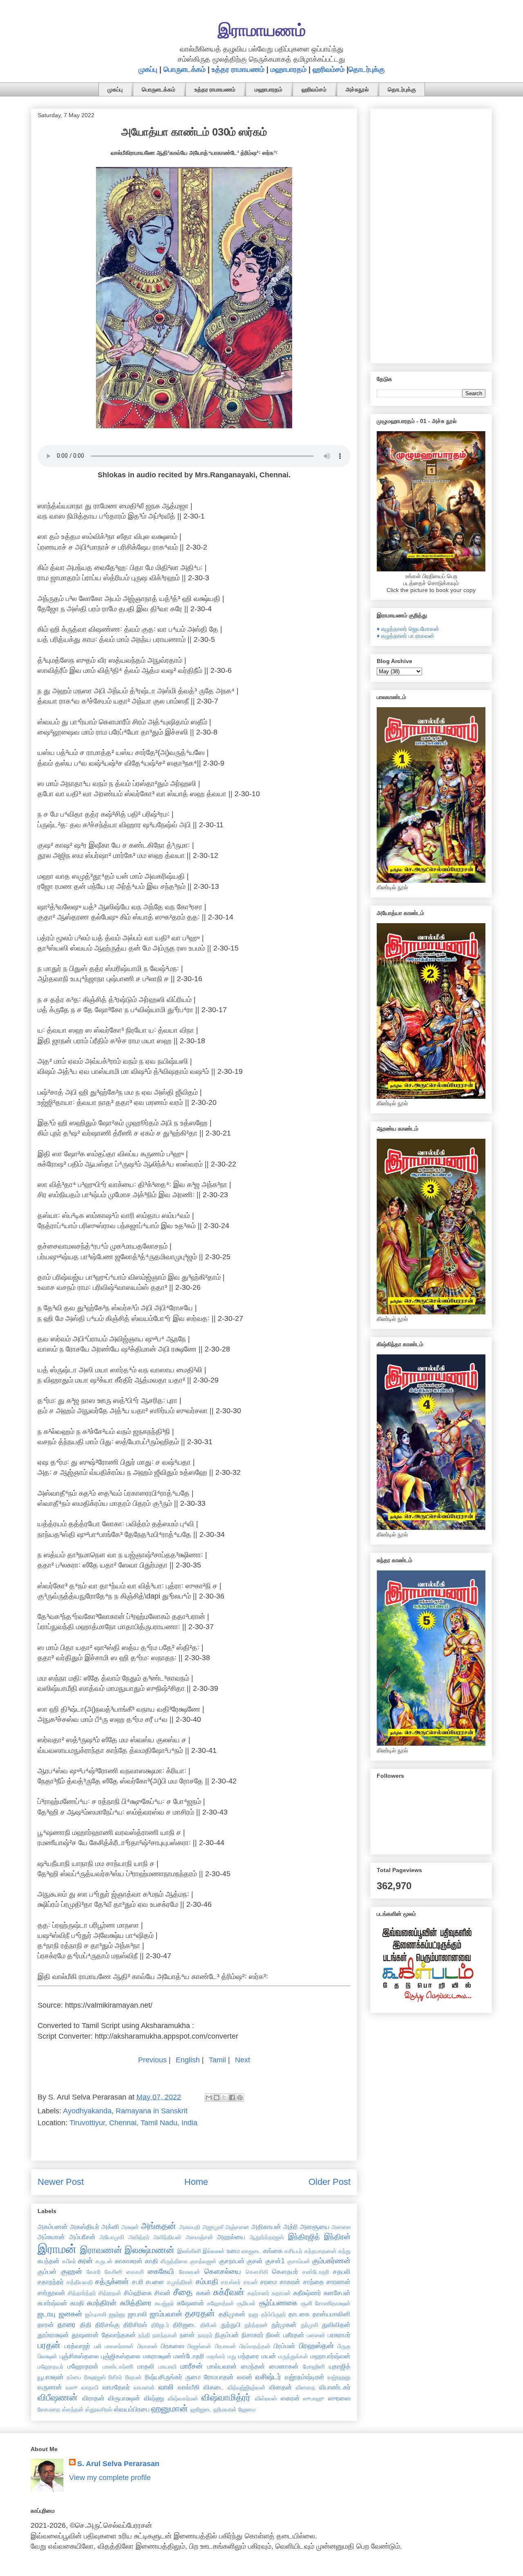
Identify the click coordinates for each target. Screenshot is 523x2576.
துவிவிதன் (336, 2324)
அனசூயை (315, 2226)
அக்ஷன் (130, 2227)
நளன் (187, 2335)
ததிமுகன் (232, 2314)
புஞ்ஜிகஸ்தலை (121, 2356)
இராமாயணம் (262, 30)
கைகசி (135, 2272)
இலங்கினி (189, 2251)
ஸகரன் (290, 2398)
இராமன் (57, 2249)
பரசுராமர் (339, 2335)
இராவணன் (101, 2250)
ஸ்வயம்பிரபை (132, 2409)
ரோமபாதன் (219, 2377)
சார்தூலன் (51, 2293)
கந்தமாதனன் (321, 2251)
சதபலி (342, 2271)
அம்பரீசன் (82, 2237)
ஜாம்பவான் (166, 2314)
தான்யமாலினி (332, 2314)
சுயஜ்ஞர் (164, 2303)
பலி (98, 2346)
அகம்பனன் (53, 2226)
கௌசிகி (257, 2272)
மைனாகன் (284, 2366)
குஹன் (72, 2271)
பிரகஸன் (148, 2346)
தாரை (67, 2324)
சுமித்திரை (136, 2303)
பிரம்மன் (285, 2346)
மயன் (269, 2356)
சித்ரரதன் (110, 2293)
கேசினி (113, 2272)
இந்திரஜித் (304, 2237)
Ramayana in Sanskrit (152, 2111)
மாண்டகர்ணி (118, 2367)
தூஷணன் (85, 2335)
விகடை (213, 2387)
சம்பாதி (207, 2282)
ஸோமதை (49, 2409)
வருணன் (50, 2387)
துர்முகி (310, 2325)
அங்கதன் (159, 2226)
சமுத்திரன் (180, 2282)
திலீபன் (209, 2325)
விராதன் (93, 2398)
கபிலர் (69, 2261)
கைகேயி (161, 2271)
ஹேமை (247, 2409)
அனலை (341, 2227)
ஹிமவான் (225, 2409)
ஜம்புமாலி (96, 2314)
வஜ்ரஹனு (339, 2377)
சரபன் (251, 2282)
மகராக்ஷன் (157, 2356)
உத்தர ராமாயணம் (238, 69)
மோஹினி (314, 2367)
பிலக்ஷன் (47, 2356)
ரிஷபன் (134, 2377)
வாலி (166, 2387)
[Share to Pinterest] (240, 2097)
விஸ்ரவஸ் (266, 2398)
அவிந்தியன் (167, 2237)
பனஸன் (316, 2335)
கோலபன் (190, 2272)
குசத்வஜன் (203, 2261)
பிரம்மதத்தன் (255, 2346)
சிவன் (163, 2293)
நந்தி (144, 2335)
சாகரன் (290, 2282)
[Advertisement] (431, 234)
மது (232, 2356)
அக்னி (110, 2226)
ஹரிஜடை (201, 2409)
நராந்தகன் (165, 2335)
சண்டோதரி (316, 2272)
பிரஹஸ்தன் (316, 2346)
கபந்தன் (49, 2261)
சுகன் (203, 2293)
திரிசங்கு (107, 2324)
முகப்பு (148, 69)
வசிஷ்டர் (268, 2377)
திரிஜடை (185, 2324)
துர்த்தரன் (256, 2325)
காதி (152, 2261)
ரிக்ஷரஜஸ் (95, 2377)
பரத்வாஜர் (77, 2346)
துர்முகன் (284, 2324)
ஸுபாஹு (314, 2398)
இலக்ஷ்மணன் (150, 2250)
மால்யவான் (222, 2366)
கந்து (344, 2251)
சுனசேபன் (337, 2293)
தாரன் (46, 2324)
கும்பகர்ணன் (331, 2261)
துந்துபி (231, 2324)
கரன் (85, 2261)
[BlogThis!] (217, 2097)
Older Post (330, 2182)
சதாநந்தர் (51, 2282)
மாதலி (146, 2366)
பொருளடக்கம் (184, 69)
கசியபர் (293, 2251)
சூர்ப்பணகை (278, 2303)
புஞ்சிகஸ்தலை (79, 2356)
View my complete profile (110, 2478)
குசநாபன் (232, 2261)
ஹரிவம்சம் (329, 69)
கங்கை (273, 2251)
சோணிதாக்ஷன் (333, 2303)
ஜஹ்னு (117, 2314)
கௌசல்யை (223, 2271)
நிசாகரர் (253, 2335)
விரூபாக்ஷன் (124, 2398)
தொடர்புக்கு (367, 69)
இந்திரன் (337, 2237)
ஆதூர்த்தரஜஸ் (267, 2237)
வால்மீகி (189, 2387)
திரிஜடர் (160, 2325)
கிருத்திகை (174, 2261)
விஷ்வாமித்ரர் (226, 2397)
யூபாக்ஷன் (51, 2377)
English (188, 2060)
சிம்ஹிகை (138, 2293)
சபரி (138, 2282)
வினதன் (281, 2387)
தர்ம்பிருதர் (274, 2314)
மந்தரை (249, 2356)
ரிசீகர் (115, 2377)
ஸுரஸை (339, 2398)
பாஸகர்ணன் (119, 2346)
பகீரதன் (294, 2335)
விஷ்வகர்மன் (183, 2398)
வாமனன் (144, 2387)
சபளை (155, 2282)
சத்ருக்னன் (112, 2282)
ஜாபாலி (137, 2314)
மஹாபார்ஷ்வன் (331, 2356)
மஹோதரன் (83, 2366)
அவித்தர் (139, 2237)
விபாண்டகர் (335, 2387)
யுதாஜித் (340, 2366)
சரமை (269, 2282)
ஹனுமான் (170, 2408)
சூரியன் (246, 2303)
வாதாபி (90, 2387)
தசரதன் (200, 2313)
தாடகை (299, 2314)
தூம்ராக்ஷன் (53, 2335)
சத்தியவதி (80, 2282)
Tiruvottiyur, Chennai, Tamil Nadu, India (133, 2123)
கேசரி (94, 2272)
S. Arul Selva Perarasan (118, 2464)
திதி (86, 2324)
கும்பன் (47, 2271)
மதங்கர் (216, 2356)
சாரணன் (339, 2282)
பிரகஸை (173, 2346)
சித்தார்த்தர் (82, 2293)
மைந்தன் (253, 2366)
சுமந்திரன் (102, 2303)
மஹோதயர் (50, 2367)
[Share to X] (224, 2097)
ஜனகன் (70, 2314)
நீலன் (273, 2335)
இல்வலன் (214, 2251)
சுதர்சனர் (258, 2293)
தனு (253, 2314)
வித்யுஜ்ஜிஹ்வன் (247, 2387)
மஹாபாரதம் (288, 69)
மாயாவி (168, 2367)
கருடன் (104, 2261)
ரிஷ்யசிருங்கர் (164, 2377)
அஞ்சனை (237, 2227)
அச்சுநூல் (357, 89)
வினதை (306, 2387)
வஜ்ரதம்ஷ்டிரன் (305, 2377)
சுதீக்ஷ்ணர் (307, 2293)
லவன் (245, 2377)
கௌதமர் (285, 2271)
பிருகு (344, 2346)
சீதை (183, 2292)
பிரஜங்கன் (199, 2346)
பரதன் (49, 2345)
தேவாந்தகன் (119, 2335)
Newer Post (61, 2182)
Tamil (217, 2060)
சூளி (306, 2303)
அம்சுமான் (51, 2237)
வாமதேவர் (116, 2387)
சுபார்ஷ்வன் (53, 2303)
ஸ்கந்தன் (73, 2409)
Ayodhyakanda (87, 2111)
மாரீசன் (192, 2366)
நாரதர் (205, 2335)
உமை (233, 2251)
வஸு (72, 2387)
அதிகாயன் (266, 2226)
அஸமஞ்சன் (199, 2237)
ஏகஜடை (251, 2251)
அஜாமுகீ (213, 2227)
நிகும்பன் (227, 2335)
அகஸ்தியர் (85, 2226)
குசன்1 (275, 2261)
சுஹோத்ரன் (221, 2303)
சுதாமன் (281, 2293)
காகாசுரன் (129, 2261)
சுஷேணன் (191, 2303)
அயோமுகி (112, 2237)
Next (243, 2060)
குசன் (255, 2261)
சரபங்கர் (231, 2282)
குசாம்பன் (299, 2261)
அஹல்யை (231, 2237)
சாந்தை (314, 2282)
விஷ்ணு (154, 2398)
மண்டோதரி (189, 2356)
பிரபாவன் (226, 2346)
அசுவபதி (190, 2227)
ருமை (193, 2377)
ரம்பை (74, 2377)
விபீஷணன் (58, 2397)
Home (196, 2182)
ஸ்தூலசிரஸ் (99, 2409)
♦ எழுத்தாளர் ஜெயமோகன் (408, 629)
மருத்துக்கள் (293, 2356)
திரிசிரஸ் (135, 2324)
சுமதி (77, 2303)
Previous (152, 2060)
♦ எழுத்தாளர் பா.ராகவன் (406, 636)
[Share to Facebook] (232, 2097)
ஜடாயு (47, 2314)
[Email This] (209, 2097)
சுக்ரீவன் (229, 2292)
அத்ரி (291, 2226)
